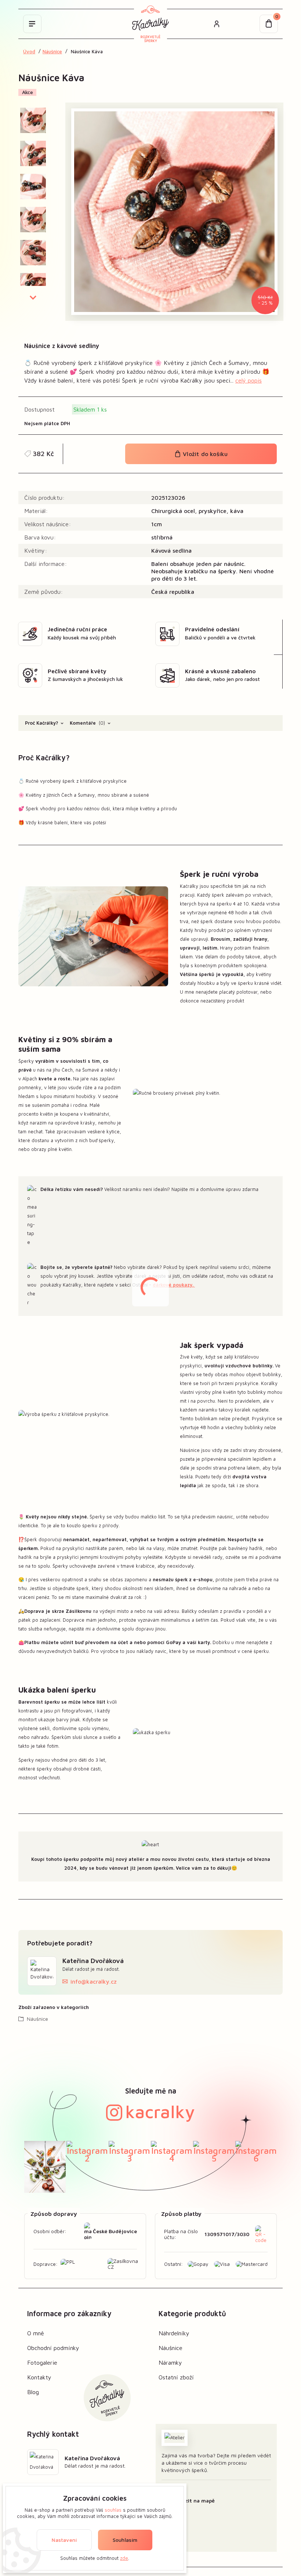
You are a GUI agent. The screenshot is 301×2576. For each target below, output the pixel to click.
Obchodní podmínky (53, 2348)
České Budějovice (115, 2231)
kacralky (160, 2112)
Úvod (29, 52)
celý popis (249, 380)
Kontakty (39, 2377)
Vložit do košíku (204, 454)
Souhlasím (125, 2540)
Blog (33, 2392)
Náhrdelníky (174, 2333)
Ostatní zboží (176, 2377)
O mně (36, 2333)
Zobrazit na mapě (193, 2500)
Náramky (170, 2362)
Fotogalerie (42, 2362)
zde (124, 2558)
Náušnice (52, 52)
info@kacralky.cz (94, 1981)
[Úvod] (150, 24)
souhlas (113, 2510)
